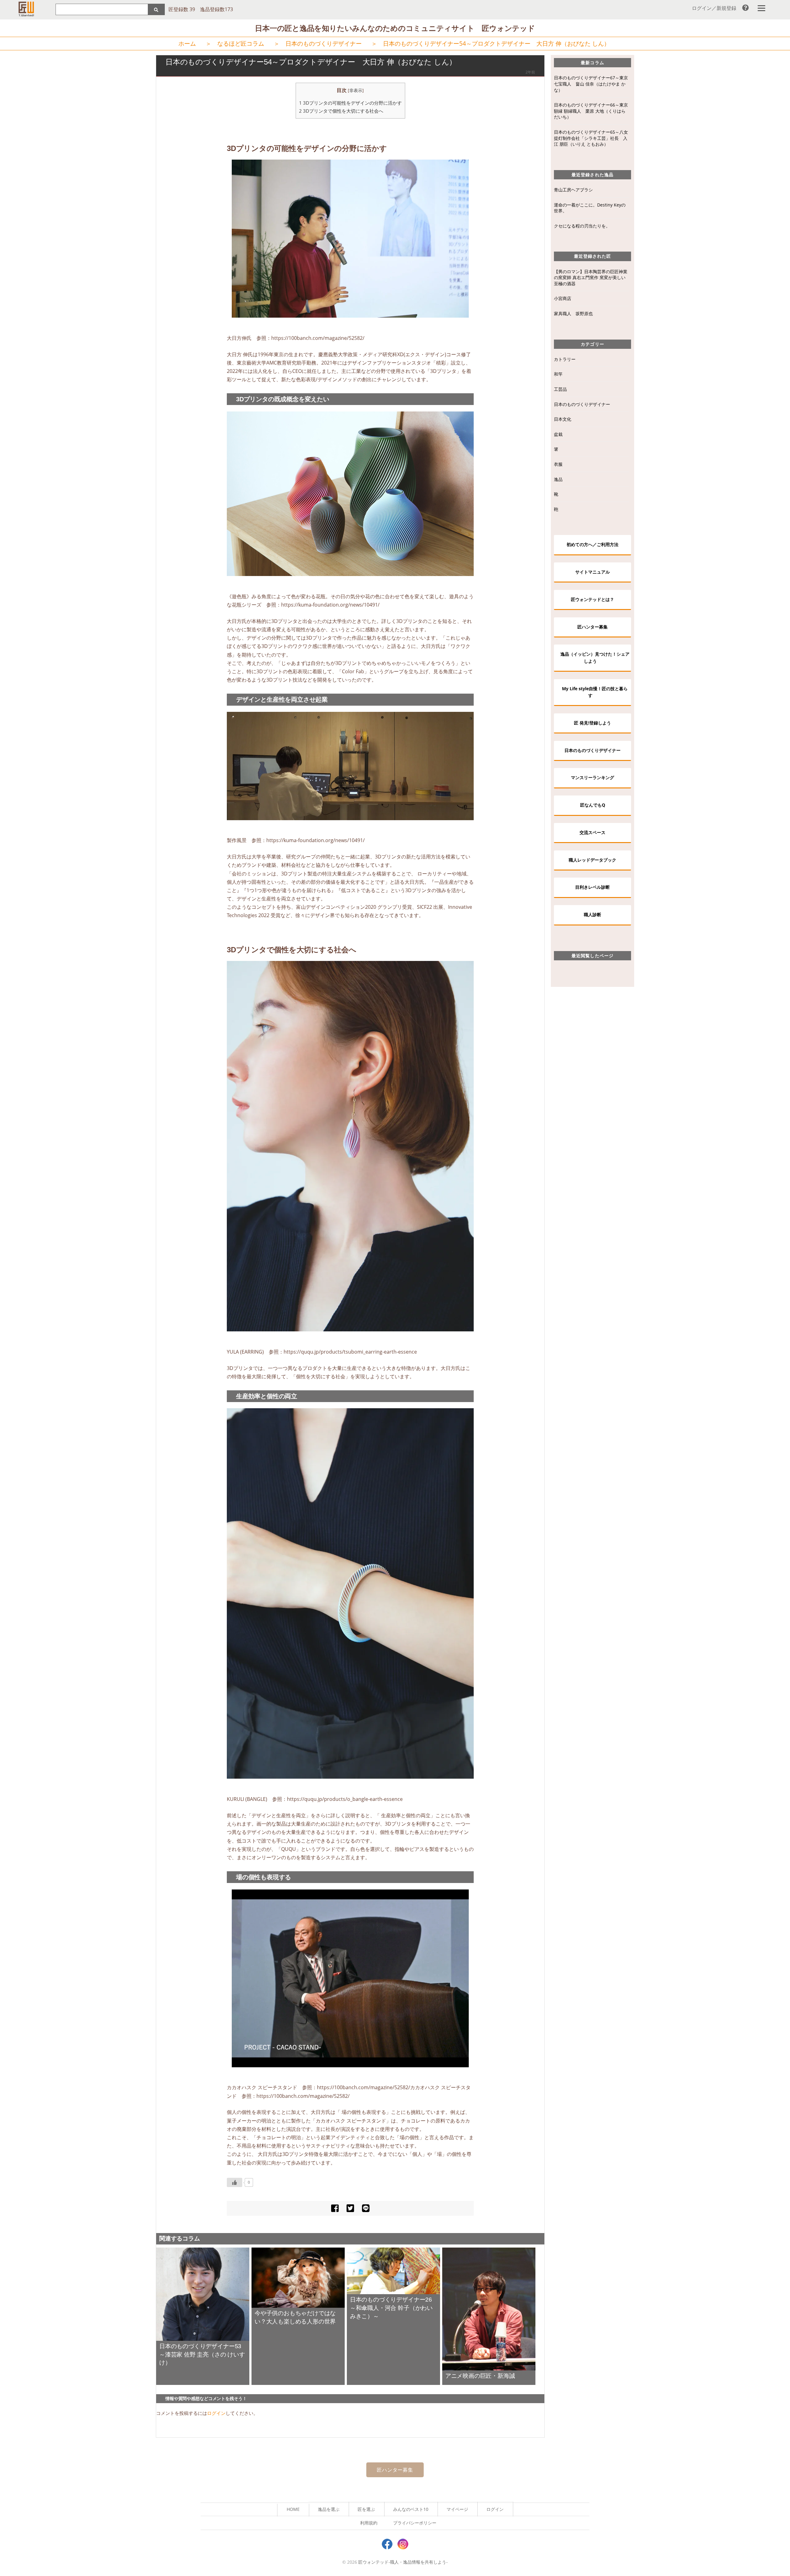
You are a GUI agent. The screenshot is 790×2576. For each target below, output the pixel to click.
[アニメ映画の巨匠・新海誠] (489, 2308)
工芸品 (560, 389)
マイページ (457, 2509)
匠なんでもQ (593, 805)
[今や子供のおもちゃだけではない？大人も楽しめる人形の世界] (298, 2277)
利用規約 (369, 2523)
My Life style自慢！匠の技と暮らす (595, 692)
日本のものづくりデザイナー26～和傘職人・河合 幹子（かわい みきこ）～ (391, 2308)
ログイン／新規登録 (714, 8)
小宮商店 (563, 298)
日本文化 (563, 419)
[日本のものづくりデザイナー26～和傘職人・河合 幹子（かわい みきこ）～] (393, 2270)
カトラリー (565, 359)
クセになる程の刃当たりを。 (582, 226)
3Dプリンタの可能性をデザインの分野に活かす (350, 103)
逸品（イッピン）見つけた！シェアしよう (595, 657)
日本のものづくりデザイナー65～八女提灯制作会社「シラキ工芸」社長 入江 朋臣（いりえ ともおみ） (591, 138)
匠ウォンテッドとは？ (592, 599)
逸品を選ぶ (329, 2509)
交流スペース (592, 832)
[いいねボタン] (235, 2182)
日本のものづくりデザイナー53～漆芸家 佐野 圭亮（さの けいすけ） (202, 2355)
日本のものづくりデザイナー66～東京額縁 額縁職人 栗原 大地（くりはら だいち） (591, 111)
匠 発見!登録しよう (592, 723)
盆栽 (558, 434)
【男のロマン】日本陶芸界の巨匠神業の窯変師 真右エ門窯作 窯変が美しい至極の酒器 (591, 278)
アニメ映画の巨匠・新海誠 (480, 2376)
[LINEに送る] (366, 2208)
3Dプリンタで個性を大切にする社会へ (341, 111)
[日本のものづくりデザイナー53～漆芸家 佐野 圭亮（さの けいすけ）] (203, 2294)
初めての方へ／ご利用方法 (592, 544)
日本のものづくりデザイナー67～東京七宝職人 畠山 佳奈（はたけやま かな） (591, 84)
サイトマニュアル (592, 572)
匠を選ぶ (366, 2509)
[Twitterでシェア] (350, 2208)
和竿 (558, 374)
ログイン (216, 2413)
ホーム (187, 43)
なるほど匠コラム (241, 43)
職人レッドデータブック (592, 860)
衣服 (558, 464)
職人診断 (592, 914)
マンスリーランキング (592, 777)
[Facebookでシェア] (335, 2208)
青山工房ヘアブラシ (573, 190)
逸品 (558, 479)
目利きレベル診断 (592, 887)
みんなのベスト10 (411, 2509)
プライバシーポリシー (415, 2523)
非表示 (356, 90)
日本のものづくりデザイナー (324, 43)
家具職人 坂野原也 (573, 313)
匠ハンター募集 (592, 627)
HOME (293, 2509)
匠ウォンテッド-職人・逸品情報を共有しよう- (403, 2562)
